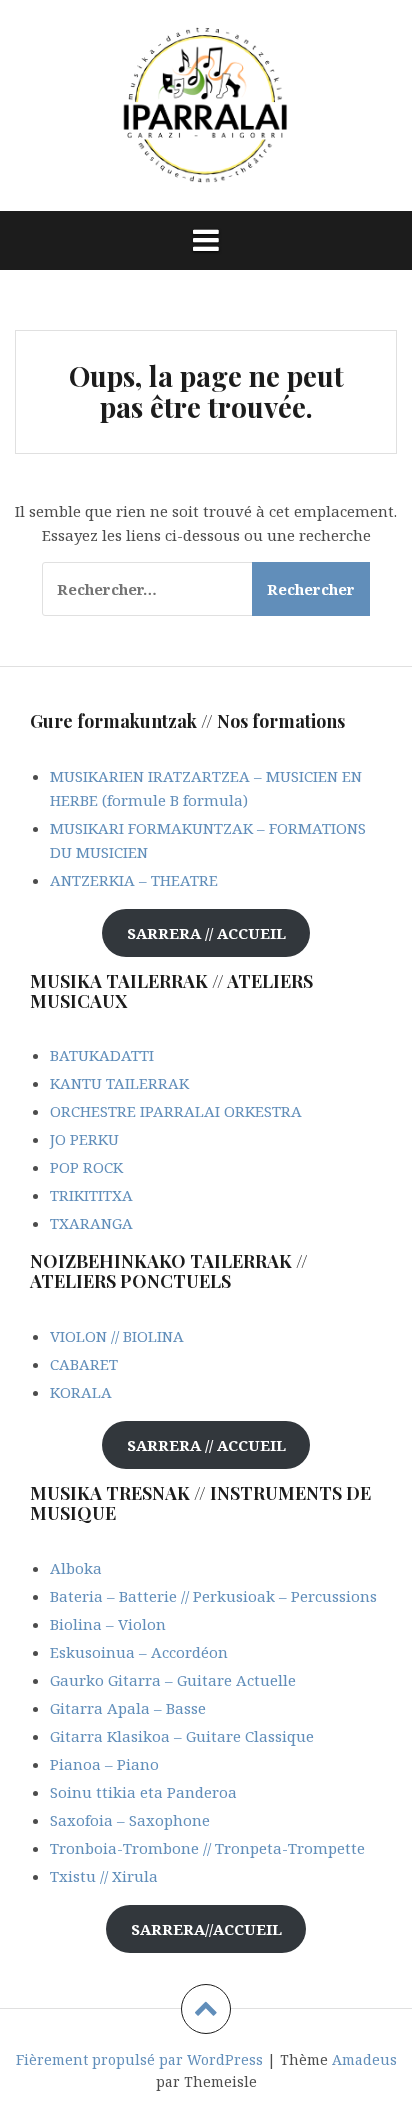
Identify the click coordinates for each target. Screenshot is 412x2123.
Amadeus (364, 2059)
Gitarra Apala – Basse (128, 1708)
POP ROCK (86, 1167)
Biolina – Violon (108, 1624)
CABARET (84, 1364)
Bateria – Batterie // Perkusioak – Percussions (213, 1596)
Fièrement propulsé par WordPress (139, 2059)
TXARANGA (91, 1223)
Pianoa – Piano (104, 1764)
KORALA (81, 1392)
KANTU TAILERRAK (119, 1083)
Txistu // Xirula (104, 1876)
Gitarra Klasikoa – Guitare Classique (182, 1736)
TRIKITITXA (91, 1195)
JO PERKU (84, 1139)
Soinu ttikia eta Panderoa (143, 1792)
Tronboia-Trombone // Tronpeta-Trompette (207, 1848)
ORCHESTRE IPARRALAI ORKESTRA (176, 1111)
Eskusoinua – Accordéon (139, 1652)
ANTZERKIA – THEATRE (134, 880)
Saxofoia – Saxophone (130, 1820)
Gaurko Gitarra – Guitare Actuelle (173, 1680)
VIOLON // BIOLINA (117, 1336)
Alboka (76, 1568)
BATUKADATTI (102, 1055)
